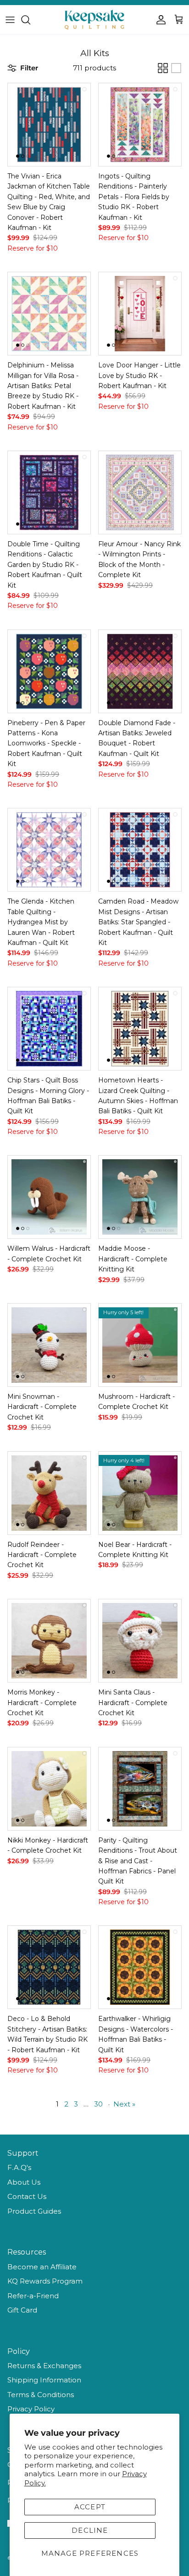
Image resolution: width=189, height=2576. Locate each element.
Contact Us (27, 2196)
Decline (90, 2530)
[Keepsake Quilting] (94, 20)
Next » (124, 2104)
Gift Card (22, 2310)
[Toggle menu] (10, 20)
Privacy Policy (31, 2409)
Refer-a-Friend (33, 2296)
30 (98, 2104)
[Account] (159, 20)
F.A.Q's (19, 2167)
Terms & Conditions (41, 2395)
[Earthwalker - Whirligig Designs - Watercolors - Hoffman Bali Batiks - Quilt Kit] (140, 1967)
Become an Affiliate (42, 2267)
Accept (90, 2507)
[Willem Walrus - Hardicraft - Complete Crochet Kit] (49, 1197)
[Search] (30, 20)
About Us (24, 2182)
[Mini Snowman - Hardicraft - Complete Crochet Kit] (49, 1345)
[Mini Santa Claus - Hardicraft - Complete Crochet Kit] (140, 1641)
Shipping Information (44, 2380)
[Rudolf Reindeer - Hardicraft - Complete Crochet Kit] (49, 1493)
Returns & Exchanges (44, 2366)
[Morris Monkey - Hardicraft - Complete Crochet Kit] (49, 1641)
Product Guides (34, 2211)
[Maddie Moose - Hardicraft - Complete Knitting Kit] (140, 1197)
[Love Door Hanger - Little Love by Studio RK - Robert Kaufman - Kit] (140, 314)
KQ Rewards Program (45, 2281)
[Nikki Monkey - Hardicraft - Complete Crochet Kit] (49, 1789)
